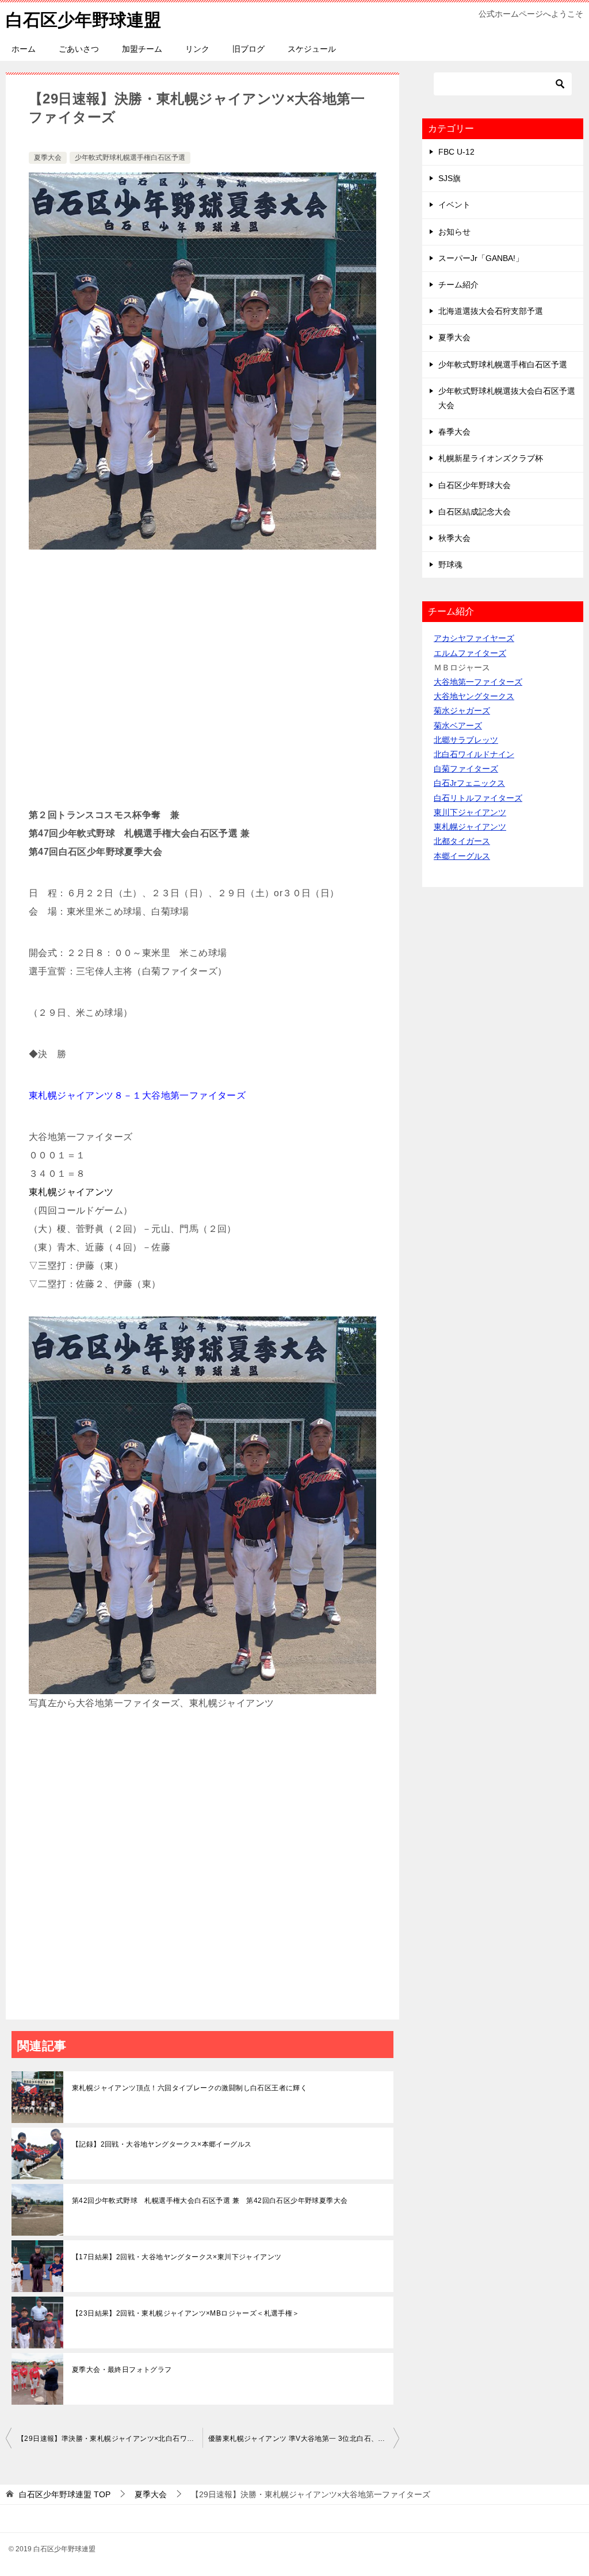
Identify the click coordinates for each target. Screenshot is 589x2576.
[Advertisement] (202, 684)
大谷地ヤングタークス (474, 696)
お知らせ (454, 232)
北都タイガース (462, 841)
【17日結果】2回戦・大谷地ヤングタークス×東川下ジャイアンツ (177, 2257)
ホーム (24, 49)
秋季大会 (454, 538)
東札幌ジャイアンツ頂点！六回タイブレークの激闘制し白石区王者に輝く (190, 2088)
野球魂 (450, 565)
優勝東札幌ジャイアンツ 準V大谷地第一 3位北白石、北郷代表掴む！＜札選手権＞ (304, 2439)
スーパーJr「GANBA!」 (481, 258)
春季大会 (454, 432)
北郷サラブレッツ (466, 740)
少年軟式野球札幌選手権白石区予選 (130, 158)
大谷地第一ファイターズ (478, 682)
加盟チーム (142, 49)
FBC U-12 (456, 152)
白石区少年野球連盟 (83, 20)
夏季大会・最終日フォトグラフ (122, 2370)
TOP (65, 2494)
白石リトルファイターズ (478, 798)
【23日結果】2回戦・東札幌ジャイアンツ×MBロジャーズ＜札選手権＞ (186, 2313)
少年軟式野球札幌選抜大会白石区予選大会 (507, 398)
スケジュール (312, 49)
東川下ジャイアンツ (470, 812)
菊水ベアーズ (458, 725)
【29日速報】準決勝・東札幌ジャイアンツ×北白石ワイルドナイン (110, 2439)
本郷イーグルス (462, 856)
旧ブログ (248, 49)
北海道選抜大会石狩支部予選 (491, 311)
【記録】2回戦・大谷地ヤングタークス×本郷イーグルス (162, 2144)
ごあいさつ (79, 49)
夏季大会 (48, 158)
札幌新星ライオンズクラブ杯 (491, 458)
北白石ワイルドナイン (474, 754)
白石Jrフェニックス (469, 783)
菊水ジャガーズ (462, 711)
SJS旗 (450, 178)
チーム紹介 (458, 285)
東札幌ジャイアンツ (470, 827)
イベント (454, 205)
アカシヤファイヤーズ (474, 638)
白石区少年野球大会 (475, 485)
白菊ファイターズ (466, 769)
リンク (197, 49)
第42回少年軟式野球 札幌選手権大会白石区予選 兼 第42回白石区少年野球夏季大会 (210, 2201)
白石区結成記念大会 (475, 512)
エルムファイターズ (470, 653)
